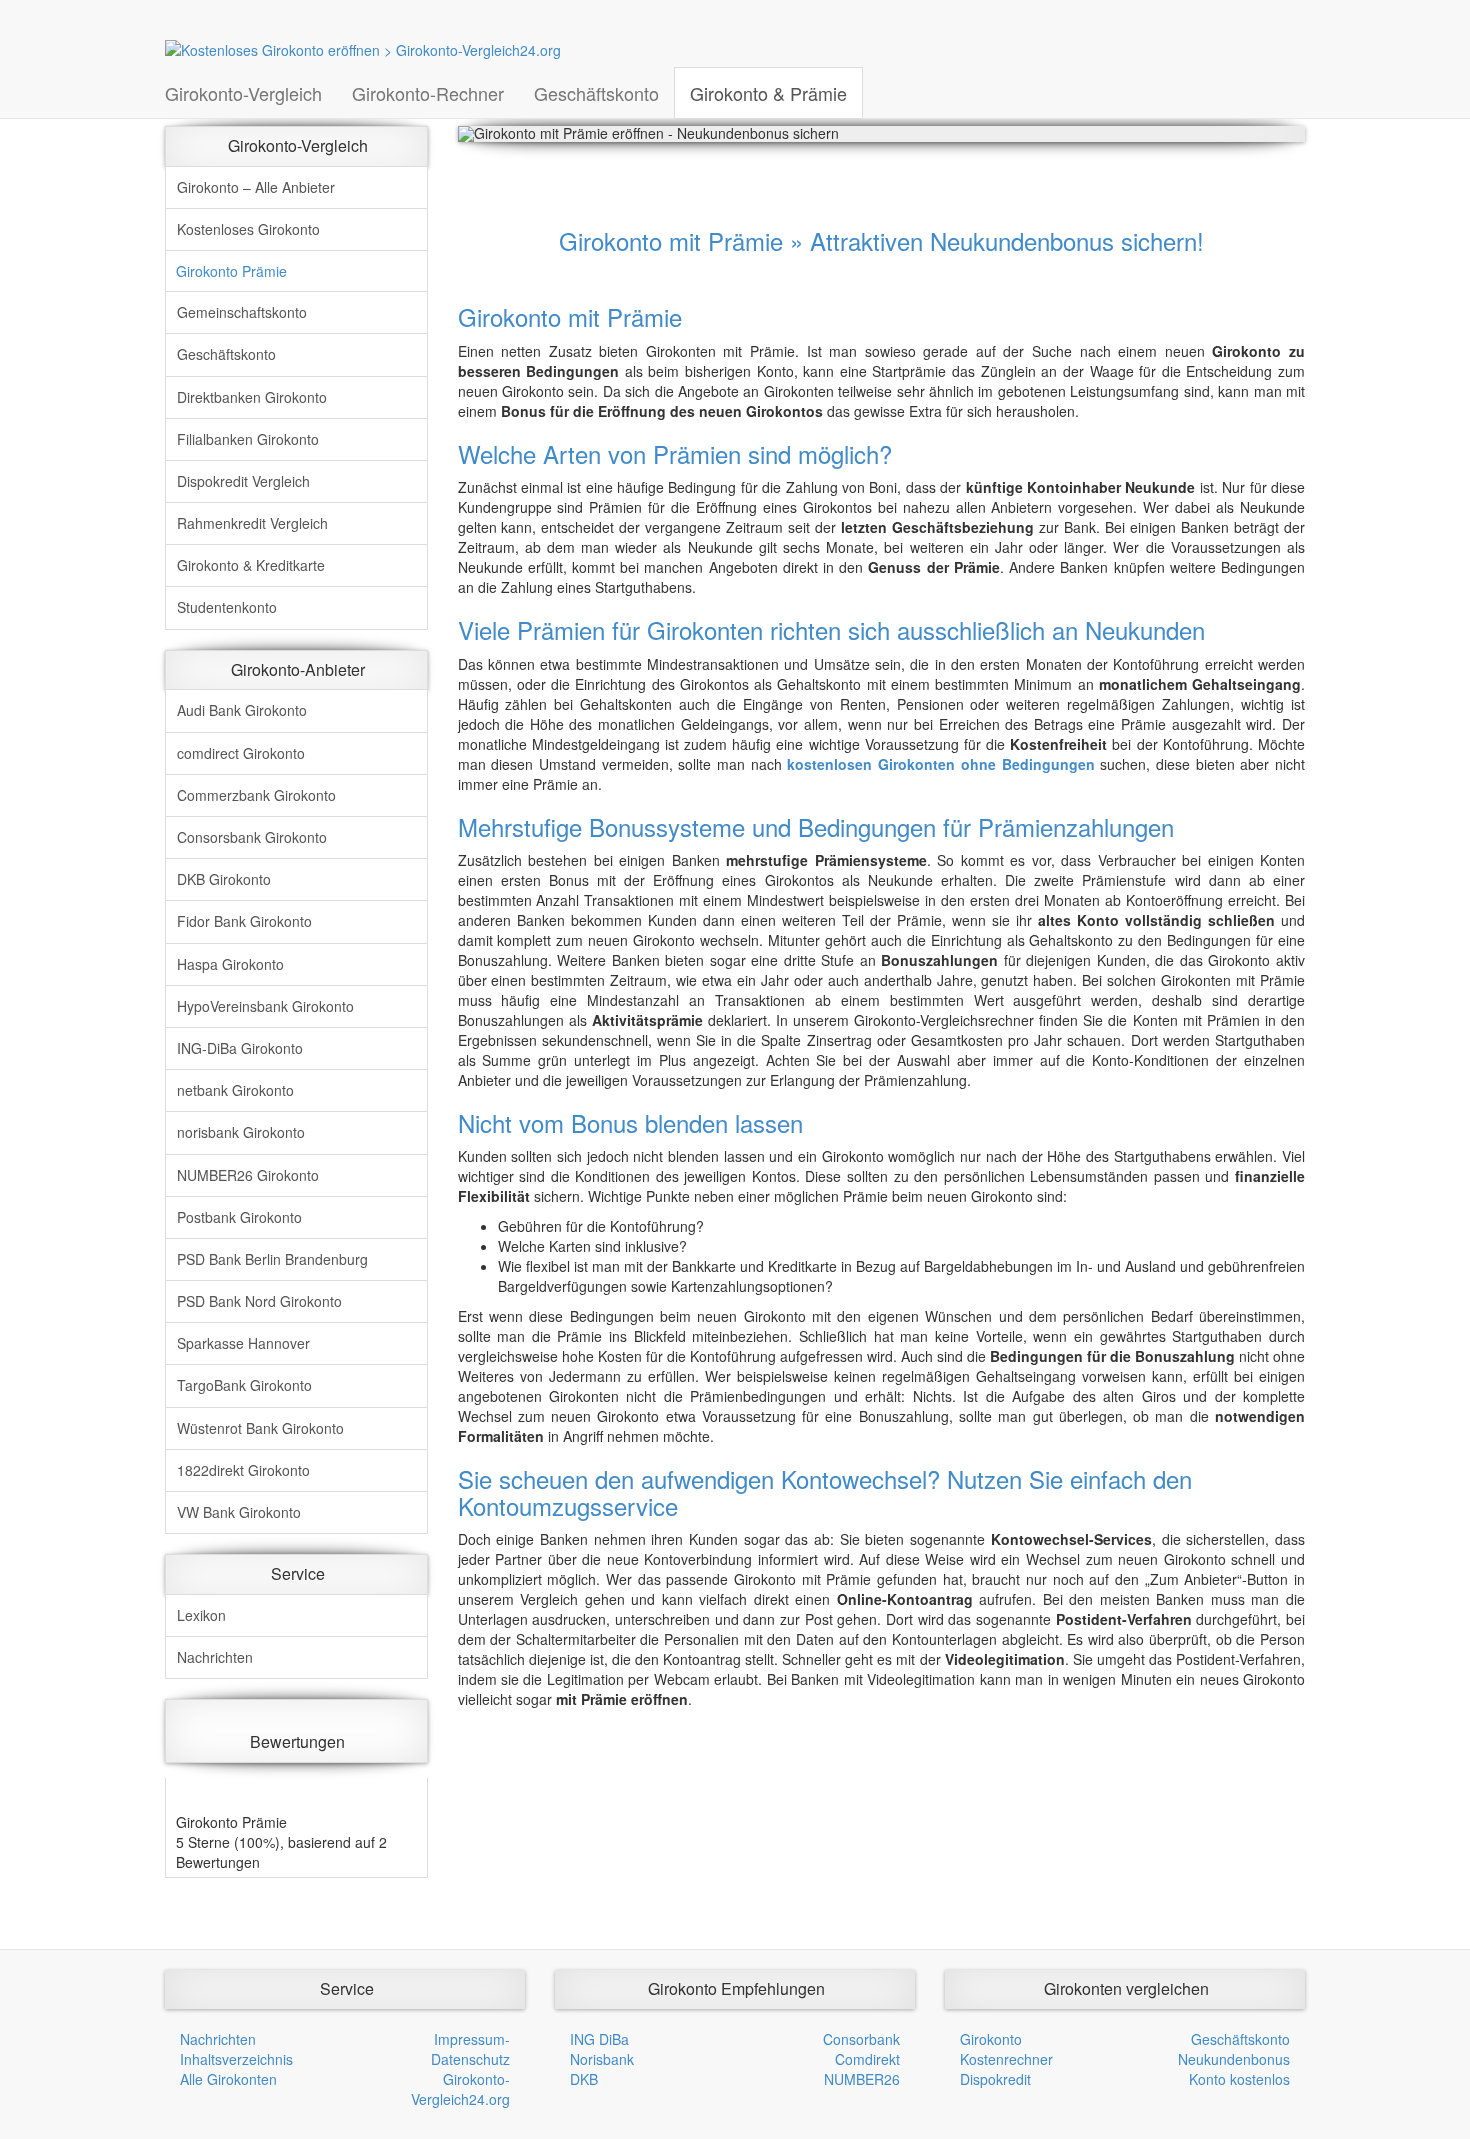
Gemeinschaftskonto (242, 312)
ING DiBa (599, 2039)
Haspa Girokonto (230, 964)
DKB (584, 2079)
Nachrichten (215, 1657)
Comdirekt (867, 2059)
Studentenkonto (227, 607)
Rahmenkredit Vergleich (252, 523)
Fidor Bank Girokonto (244, 921)
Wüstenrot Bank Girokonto (260, 1428)
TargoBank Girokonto (244, 1385)
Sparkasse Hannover (243, 1343)
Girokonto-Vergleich (243, 93)
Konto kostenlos (1239, 2079)
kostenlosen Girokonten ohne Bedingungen (940, 764)
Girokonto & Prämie (768, 93)
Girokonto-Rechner (428, 93)
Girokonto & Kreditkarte (251, 565)
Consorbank (861, 2039)
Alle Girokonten (228, 2079)
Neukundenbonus (1234, 2059)
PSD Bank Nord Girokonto (259, 1301)
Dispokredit (995, 2079)
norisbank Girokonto (241, 1132)
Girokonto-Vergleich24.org (460, 2089)
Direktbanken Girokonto (252, 397)
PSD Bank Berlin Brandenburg (272, 1259)
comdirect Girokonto (241, 753)
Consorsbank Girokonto (252, 837)
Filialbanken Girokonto (248, 439)
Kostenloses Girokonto (248, 229)
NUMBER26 (862, 2079)
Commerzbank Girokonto (256, 795)
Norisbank (602, 2059)
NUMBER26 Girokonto (248, 1175)
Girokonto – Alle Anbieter (256, 187)
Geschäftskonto (596, 93)
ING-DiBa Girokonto (240, 1048)
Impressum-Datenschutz (470, 2049)
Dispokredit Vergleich (243, 481)
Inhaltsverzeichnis (236, 2059)
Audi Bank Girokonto (242, 710)
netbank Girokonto (235, 1090)
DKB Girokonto (224, 879)
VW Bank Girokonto (239, 1512)
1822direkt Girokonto (243, 1470)
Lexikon (201, 1615)
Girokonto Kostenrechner (1006, 2049)
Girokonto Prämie (231, 271)
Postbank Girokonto (239, 1217)
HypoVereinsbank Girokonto (265, 1006)
